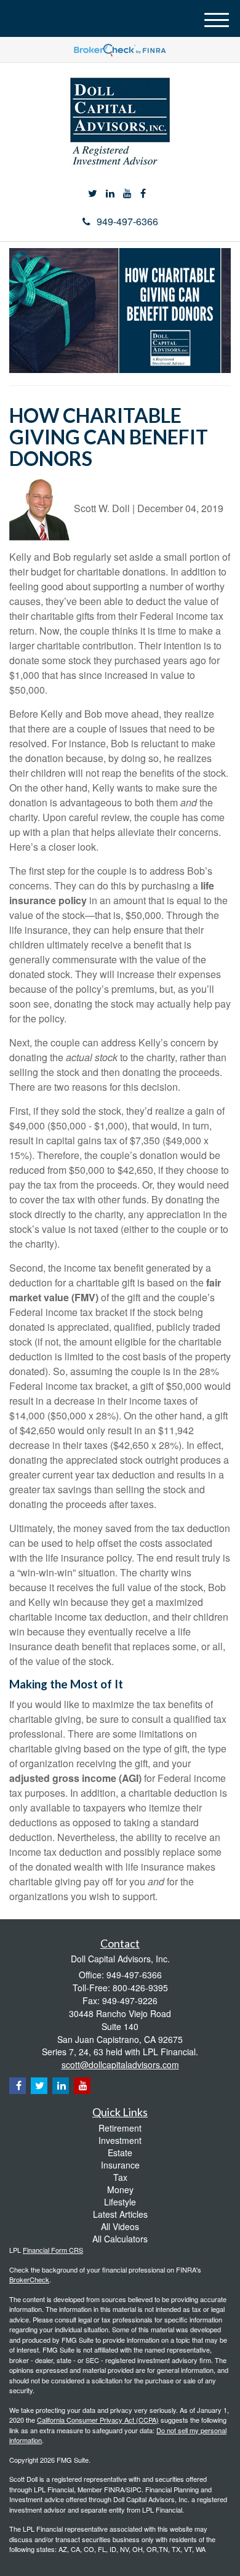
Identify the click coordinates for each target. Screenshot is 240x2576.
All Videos (120, 2226)
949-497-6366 (127, 221)
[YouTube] (127, 194)
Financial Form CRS (53, 2250)
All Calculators (120, 2239)
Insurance (120, 2165)
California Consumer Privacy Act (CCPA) (98, 2420)
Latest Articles (120, 2214)
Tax (120, 2177)
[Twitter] (93, 194)
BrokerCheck (29, 2279)
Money (120, 2189)
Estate (120, 2153)
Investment (120, 2140)
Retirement (120, 2128)
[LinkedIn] (110, 194)
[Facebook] (143, 194)
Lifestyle (120, 2202)
